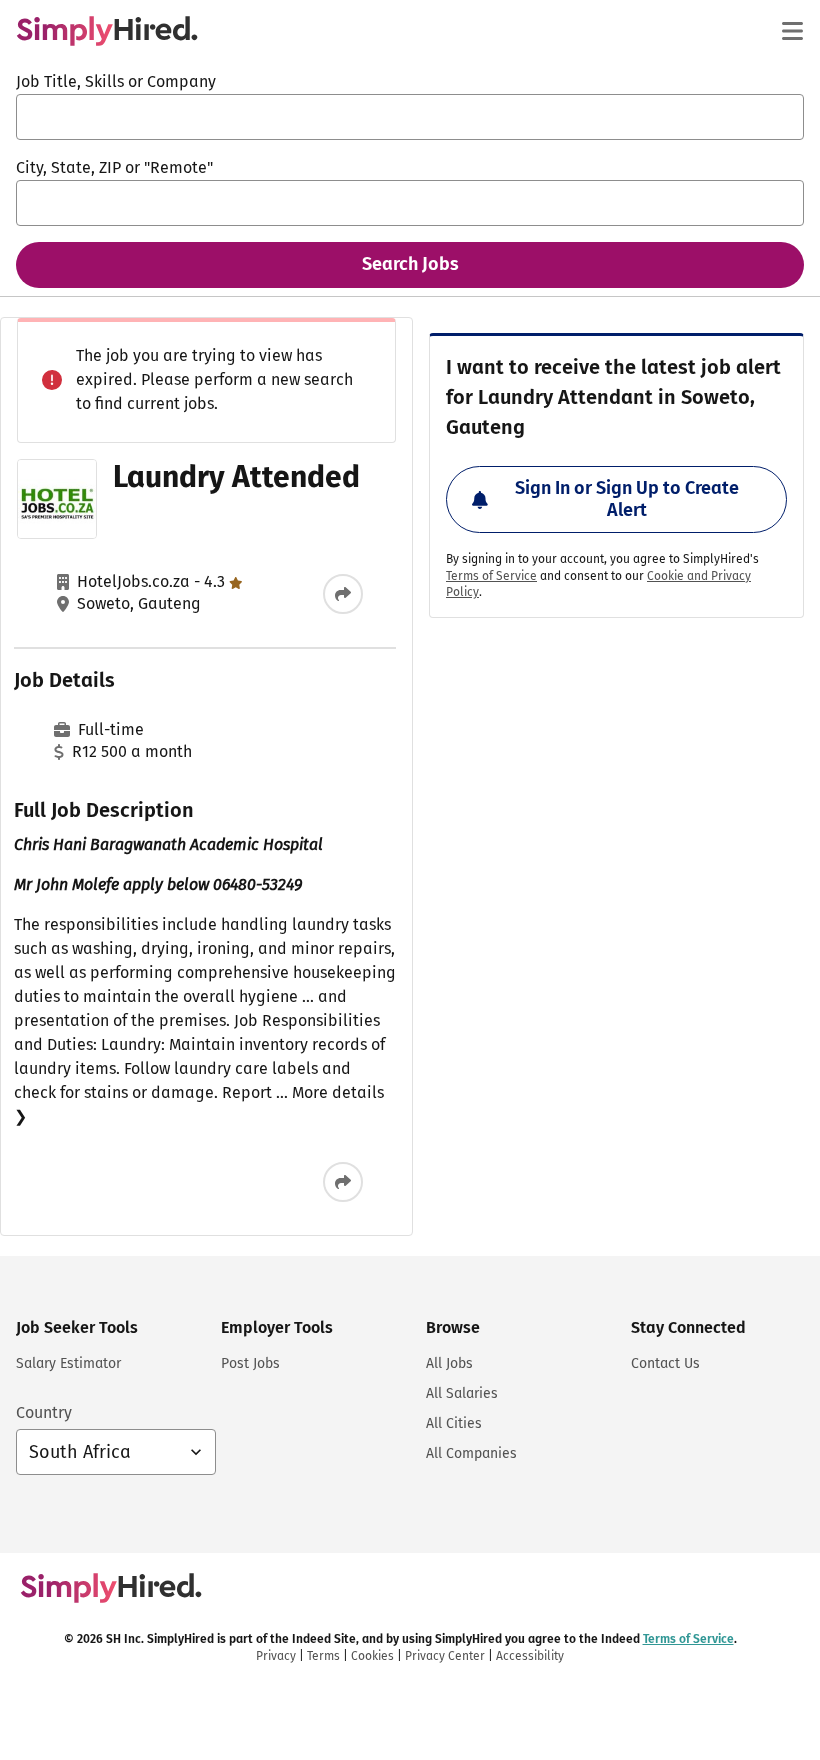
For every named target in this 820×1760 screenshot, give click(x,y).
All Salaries (462, 1393)
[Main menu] (792, 31)
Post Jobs (250, 1363)
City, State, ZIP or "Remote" (114, 167)
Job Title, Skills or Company (116, 81)
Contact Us (665, 1363)
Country (44, 1412)
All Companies (471, 1453)
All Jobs (449, 1363)
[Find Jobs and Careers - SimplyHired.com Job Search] (107, 31)
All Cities (454, 1423)
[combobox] (410, 117)
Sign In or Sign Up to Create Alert (627, 499)
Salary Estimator (68, 1363)
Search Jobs (410, 264)
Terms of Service (491, 576)
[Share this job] (343, 594)
